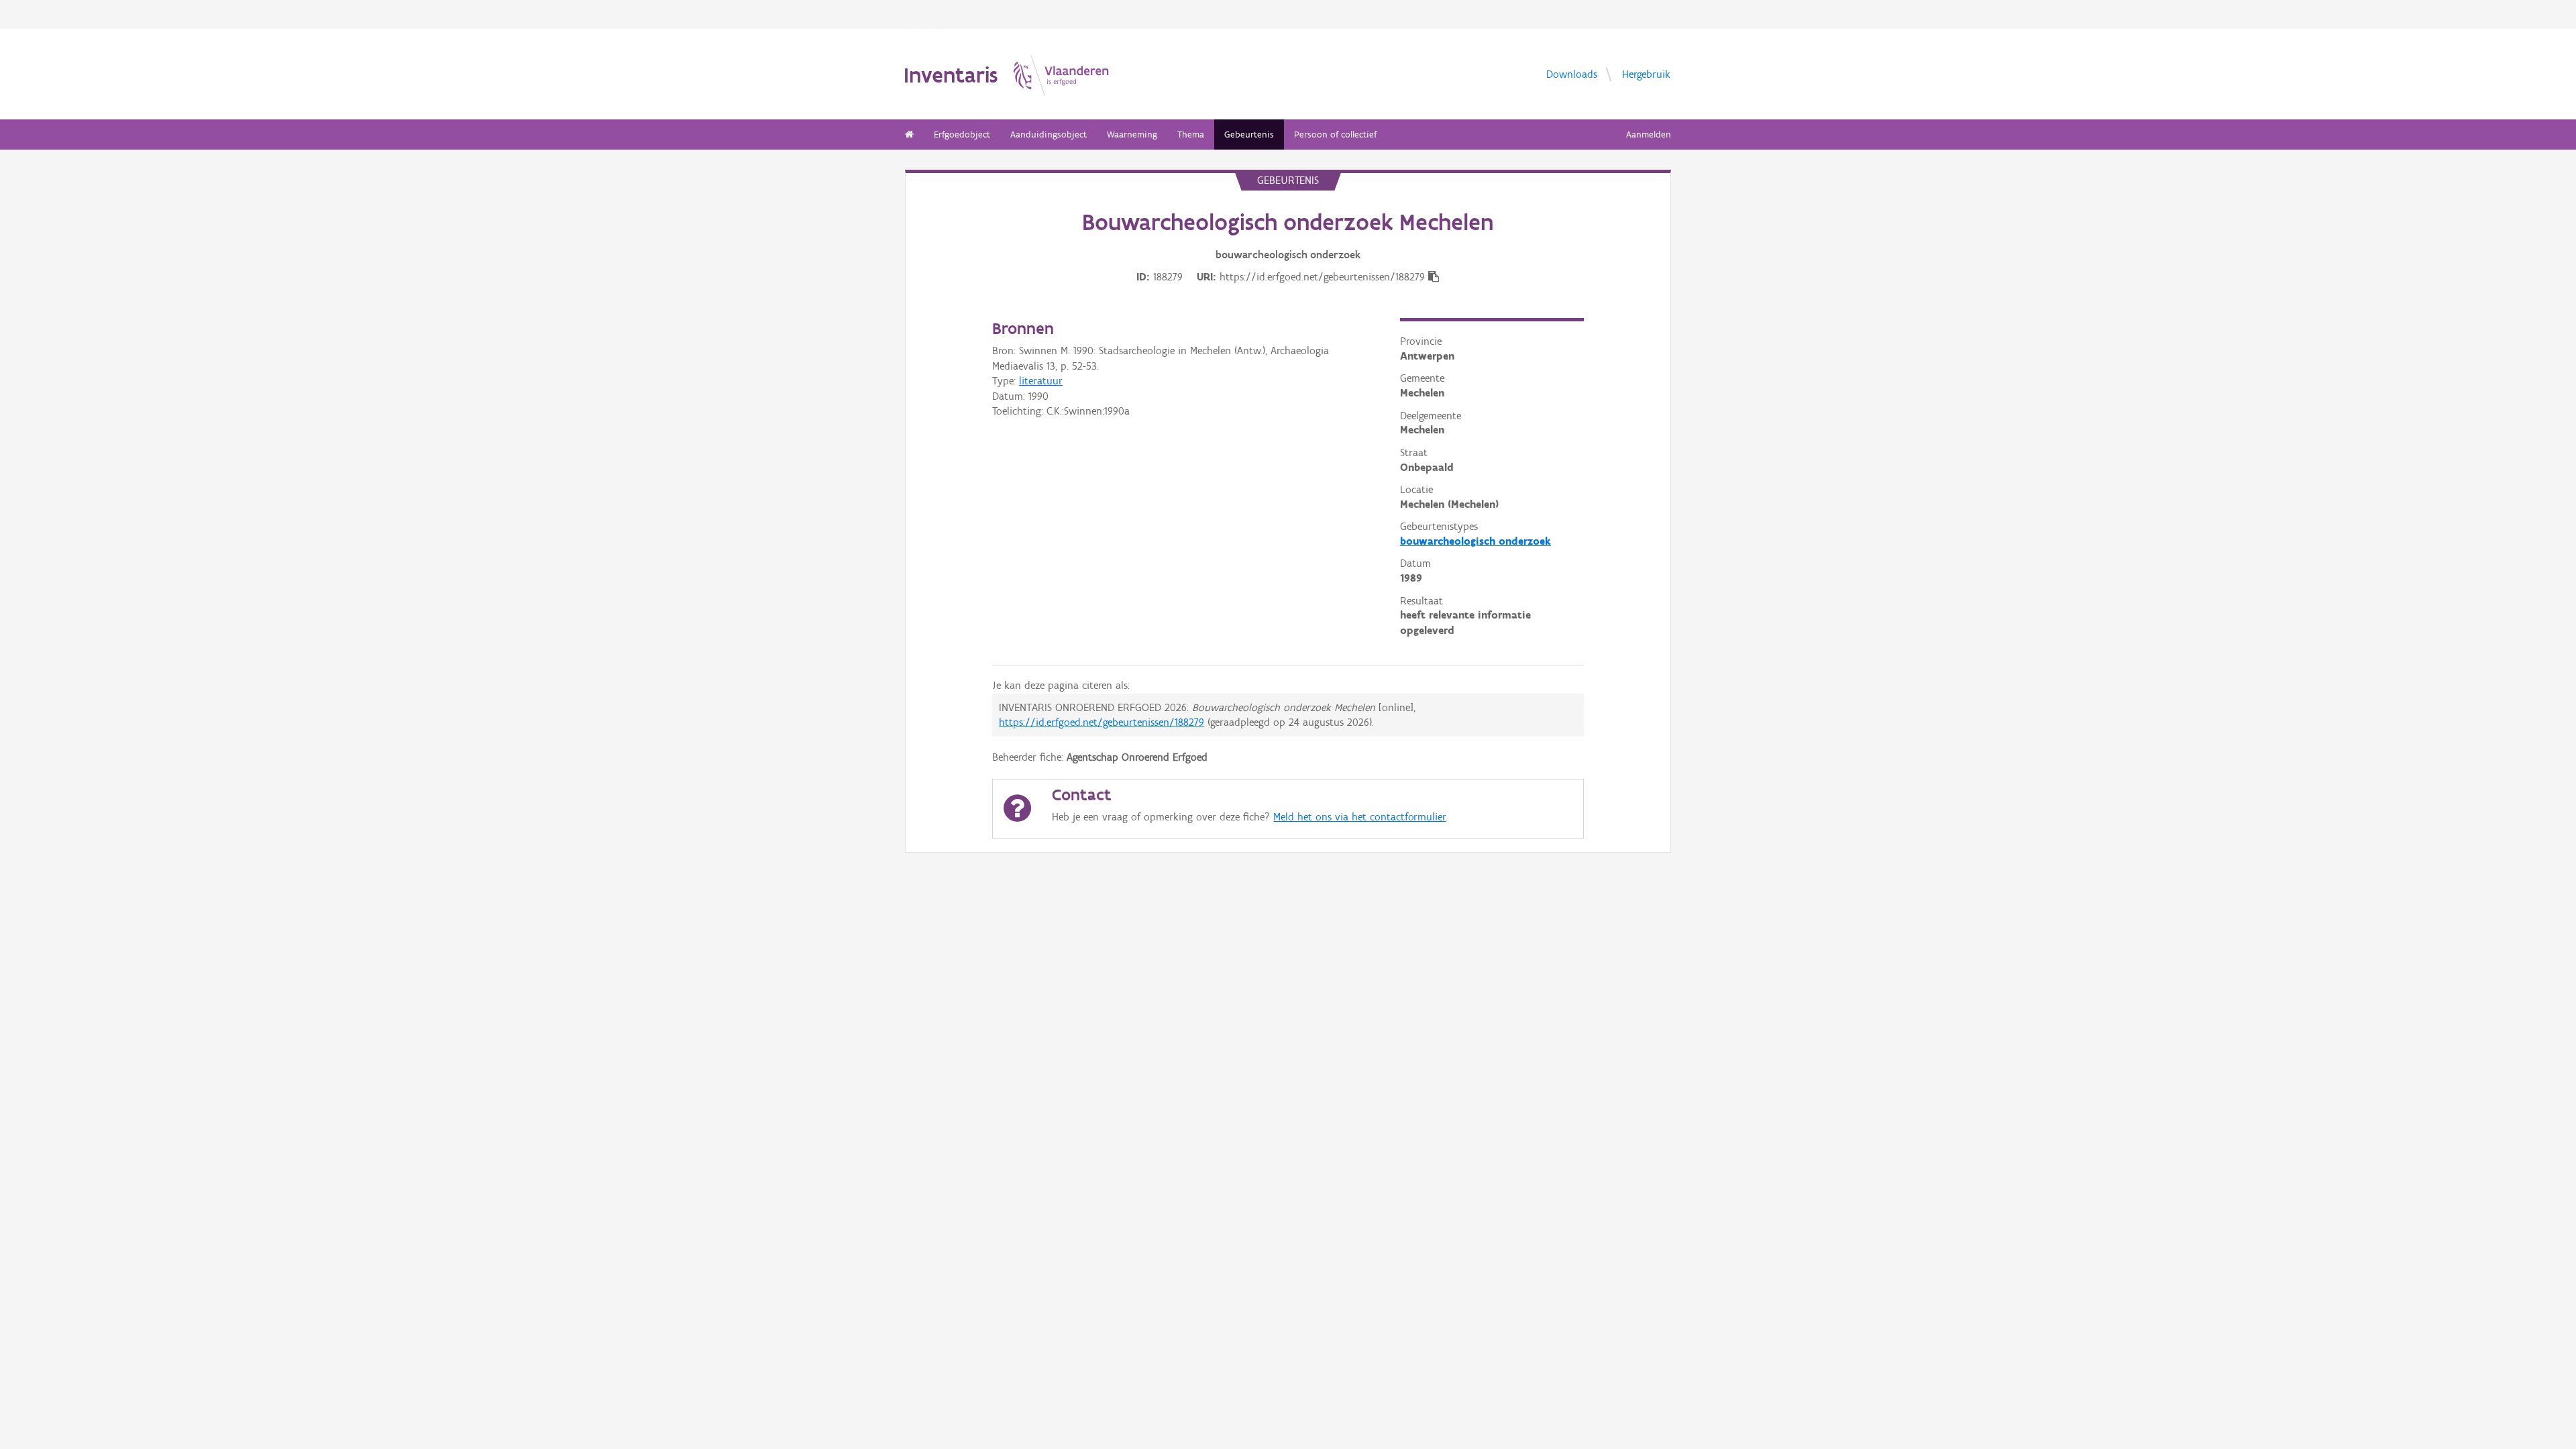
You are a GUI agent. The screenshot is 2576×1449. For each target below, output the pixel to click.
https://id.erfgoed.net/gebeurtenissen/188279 (1102, 722)
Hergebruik (1646, 73)
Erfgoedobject (962, 135)
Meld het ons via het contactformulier (1359, 817)
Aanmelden (1649, 135)
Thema (1191, 135)
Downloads (1572, 73)
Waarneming (1132, 135)
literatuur (1041, 381)
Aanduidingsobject (1049, 135)
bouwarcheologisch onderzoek (1475, 541)
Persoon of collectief (1335, 135)
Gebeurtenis (1249, 135)
